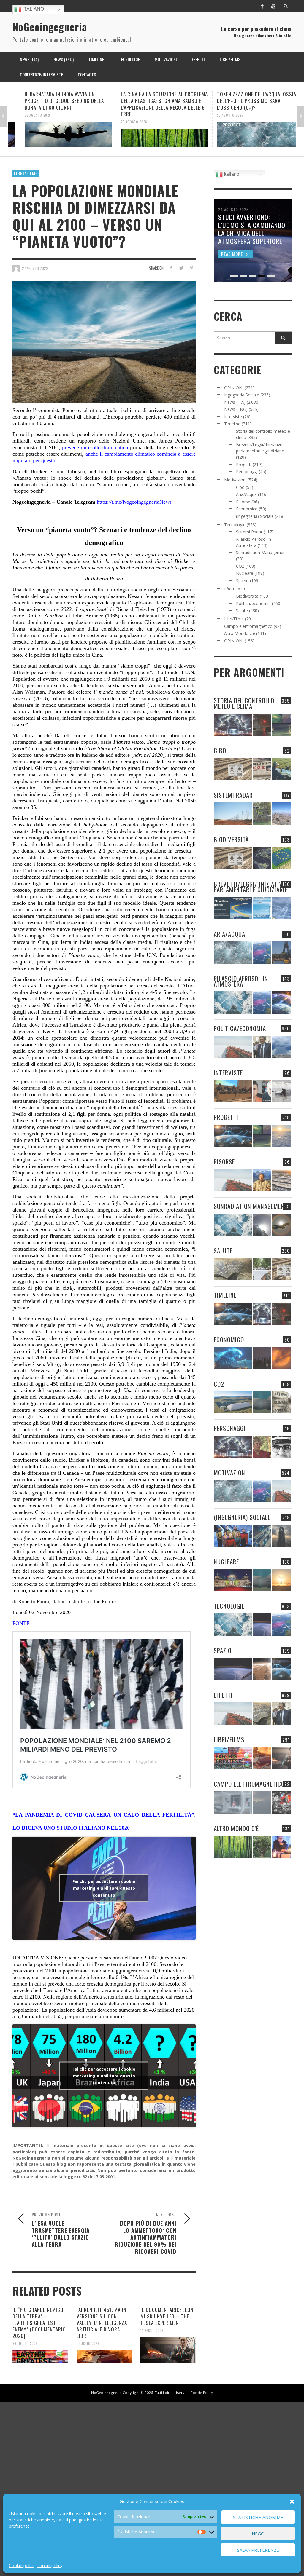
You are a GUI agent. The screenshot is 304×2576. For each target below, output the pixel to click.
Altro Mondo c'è (240, 633)
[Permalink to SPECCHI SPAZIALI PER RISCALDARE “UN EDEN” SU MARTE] (262, 1669)
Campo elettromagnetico (248, 626)
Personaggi (247, 471)
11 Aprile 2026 (152, 2331)
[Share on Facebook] (171, 268)
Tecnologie (235, 525)
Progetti (244, 464)
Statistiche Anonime (258, 2517)
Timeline (232, 424)
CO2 (240, 566)
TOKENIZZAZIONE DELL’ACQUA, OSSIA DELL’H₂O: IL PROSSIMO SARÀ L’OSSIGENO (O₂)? (245, 101)
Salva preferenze (258, 2550)
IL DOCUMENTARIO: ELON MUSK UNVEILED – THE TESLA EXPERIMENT (167, 2316)
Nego (258, 2534)
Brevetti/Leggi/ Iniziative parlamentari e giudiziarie (251, 887)
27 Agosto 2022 (35, 268)
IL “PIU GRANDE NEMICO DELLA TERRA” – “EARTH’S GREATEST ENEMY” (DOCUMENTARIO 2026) (39, 2323)
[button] (292, 2502)
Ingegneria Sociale (242, 395)
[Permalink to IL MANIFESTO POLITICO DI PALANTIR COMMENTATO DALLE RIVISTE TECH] (281, 1536)
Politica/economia (253, 603)
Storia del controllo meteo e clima (244, 703)
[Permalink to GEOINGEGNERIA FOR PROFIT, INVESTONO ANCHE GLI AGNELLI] (281, 1358)
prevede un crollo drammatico (95, 447)
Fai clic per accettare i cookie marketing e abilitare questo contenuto (104, 1888)
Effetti (230, 589)
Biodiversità (247, 596)
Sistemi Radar (249, 532)
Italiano (33, 9)
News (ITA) (235, 402)
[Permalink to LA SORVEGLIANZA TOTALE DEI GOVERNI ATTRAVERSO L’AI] (262, 1536)
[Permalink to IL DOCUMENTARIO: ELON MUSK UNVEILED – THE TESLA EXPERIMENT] (168, 2350)
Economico (247, 509)
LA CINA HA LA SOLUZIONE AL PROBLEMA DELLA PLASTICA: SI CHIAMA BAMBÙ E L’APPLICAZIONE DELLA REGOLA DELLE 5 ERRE (152, 104)
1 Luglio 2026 (88, 2344)
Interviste (233, 417)
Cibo (240, 487)
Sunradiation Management (262, 552)
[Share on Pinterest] (192, 268)
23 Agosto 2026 (26, 115)
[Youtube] (273, 6)
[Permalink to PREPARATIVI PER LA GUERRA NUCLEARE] (233, 1580)
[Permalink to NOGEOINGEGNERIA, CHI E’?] (233, 1091)
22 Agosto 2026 (218, 115)
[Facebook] (262, 6)
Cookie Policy (202, 2393)
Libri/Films (26, 173)
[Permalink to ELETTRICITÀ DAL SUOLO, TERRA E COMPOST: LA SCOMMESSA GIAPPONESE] (281, 1847)
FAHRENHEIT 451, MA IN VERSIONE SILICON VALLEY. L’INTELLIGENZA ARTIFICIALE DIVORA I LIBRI (102, 2323)
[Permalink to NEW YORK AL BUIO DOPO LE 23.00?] (262, 1358)
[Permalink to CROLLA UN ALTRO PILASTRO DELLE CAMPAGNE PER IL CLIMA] (281, 1402)
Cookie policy (22, 2565)
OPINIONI (234, 388)
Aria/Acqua (246, 494)
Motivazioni (235, 480)
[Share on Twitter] (181, 268)
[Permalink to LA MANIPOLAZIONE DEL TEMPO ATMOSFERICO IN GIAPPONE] (262, 725)
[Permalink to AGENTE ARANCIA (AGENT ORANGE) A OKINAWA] (233, 1269)
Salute (242, 611)
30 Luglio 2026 (25, 2344)
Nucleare (245, 573)
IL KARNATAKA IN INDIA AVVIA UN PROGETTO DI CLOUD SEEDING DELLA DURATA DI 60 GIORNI (52, 101)
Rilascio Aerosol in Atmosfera (241, 981)
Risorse (243, 502)
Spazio (242, 581)
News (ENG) (236, 409)
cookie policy (50, 2565)
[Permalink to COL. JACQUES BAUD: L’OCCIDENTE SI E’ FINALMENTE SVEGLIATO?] (262, 1091)
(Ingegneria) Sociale (255, 516)
